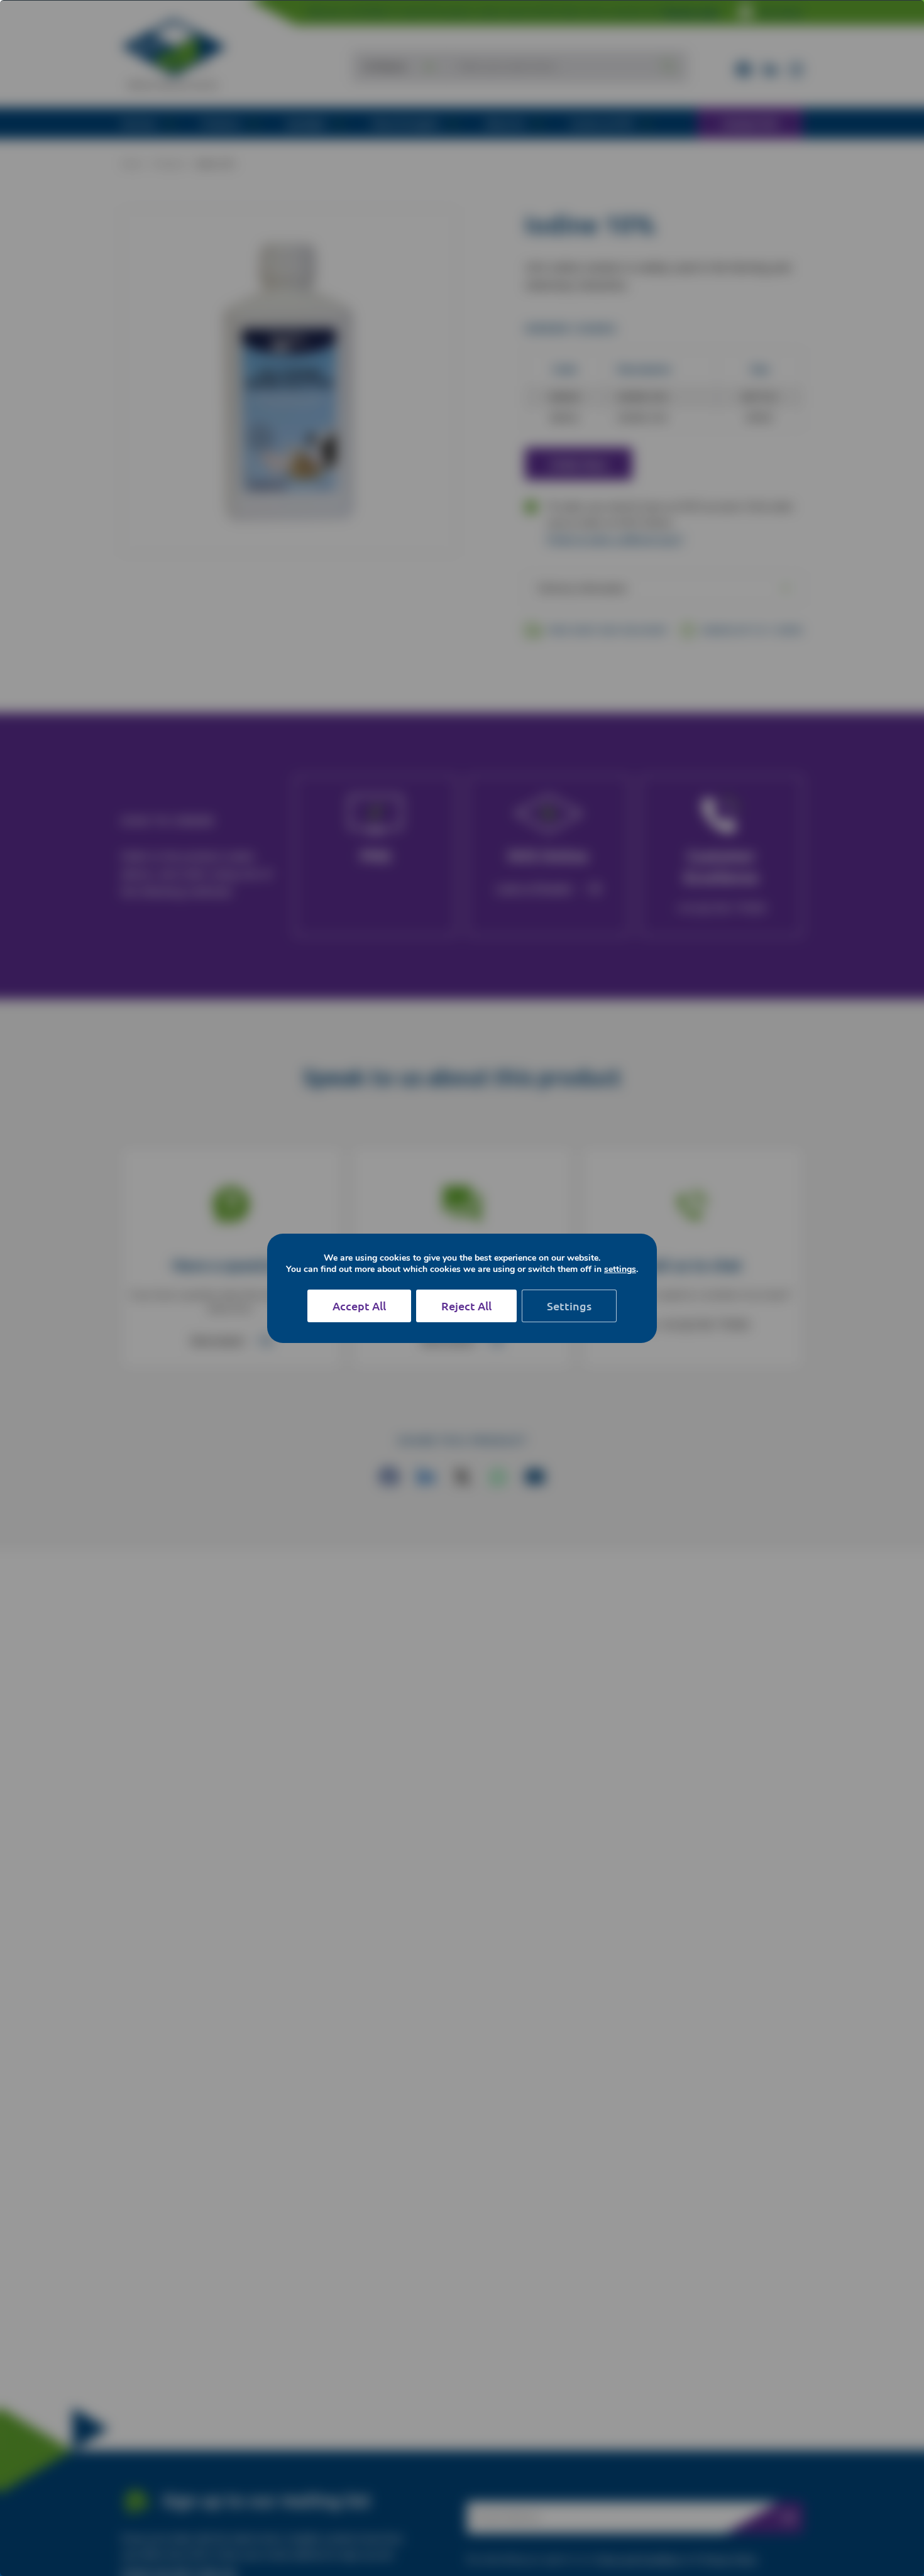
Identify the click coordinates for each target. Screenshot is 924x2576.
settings (620, 1269)
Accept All (359, 1306)
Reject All (466, 1306)
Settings (569, 1306)
